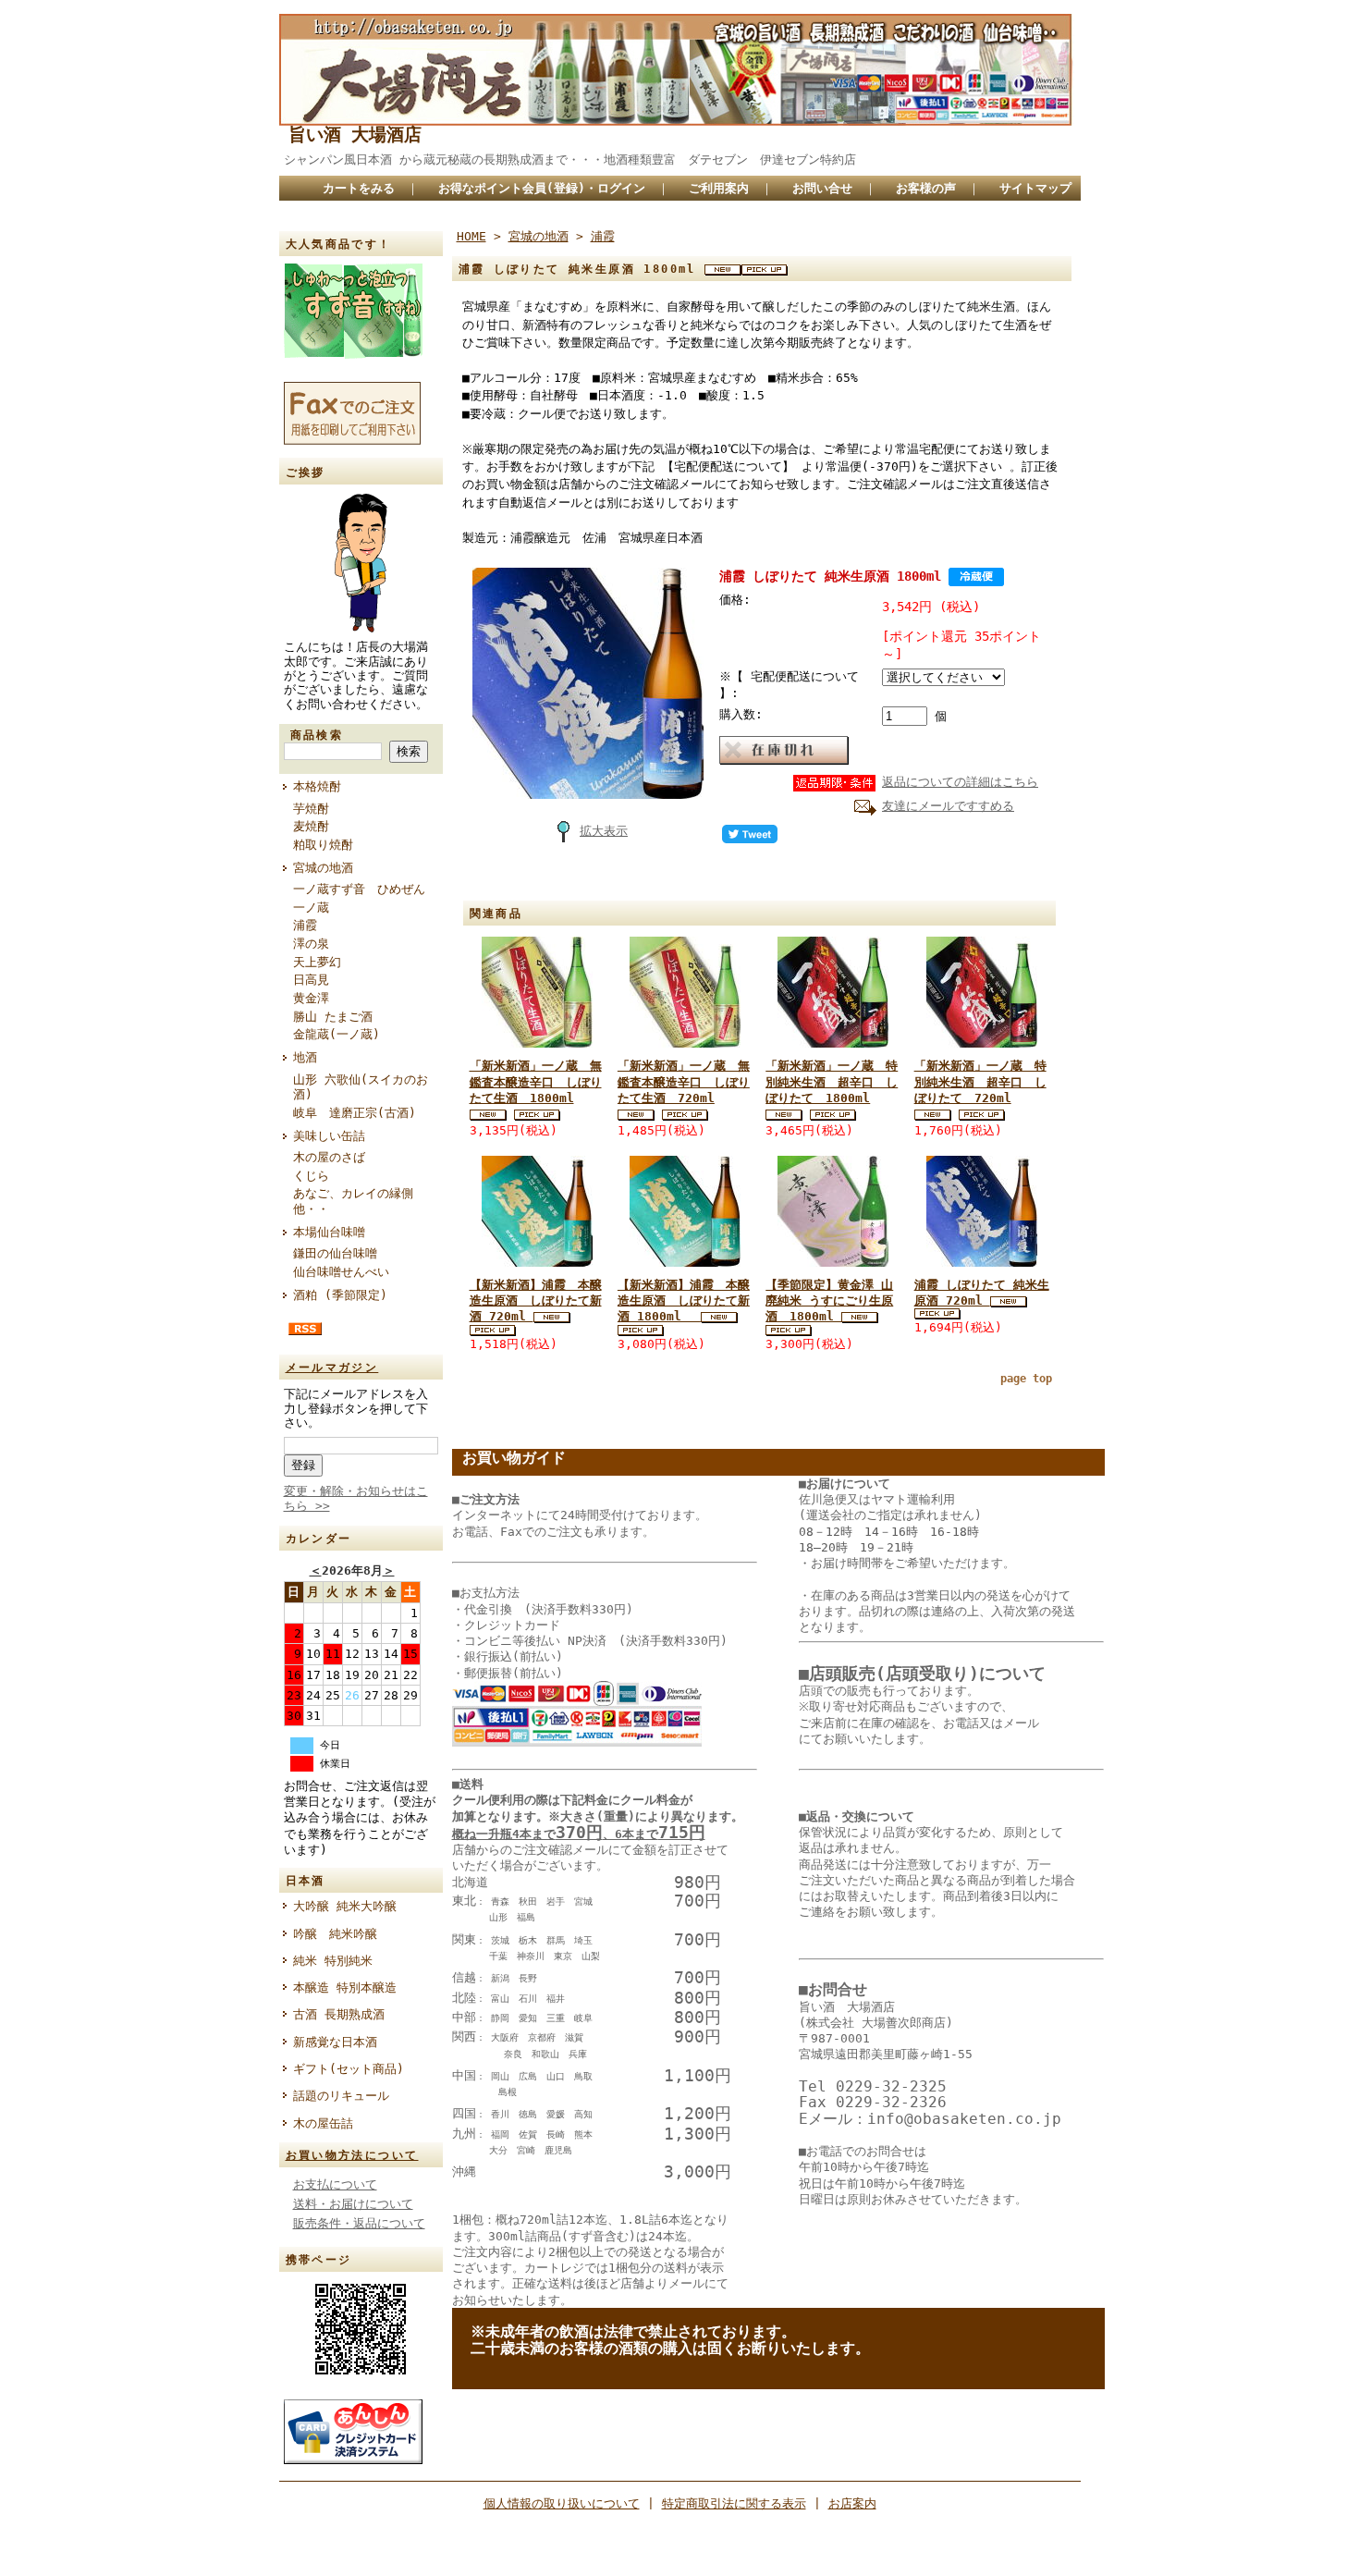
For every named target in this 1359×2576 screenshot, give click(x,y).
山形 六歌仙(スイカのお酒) (361, 1087)
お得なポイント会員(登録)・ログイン (542, 188)
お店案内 (852, 2503)
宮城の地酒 (323, 868)
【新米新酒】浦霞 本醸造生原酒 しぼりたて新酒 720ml (536, 1301)
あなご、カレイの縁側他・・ (353, 1201)
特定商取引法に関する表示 (734, 2503)
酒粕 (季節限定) (340, 1295)
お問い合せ (822, 188)
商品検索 (317, 735)
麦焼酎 (311, 826)
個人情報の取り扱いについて (562, 2503)
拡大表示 (604, 831)
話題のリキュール (341, 2096)
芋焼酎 (311, 809)
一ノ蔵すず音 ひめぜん (359, 889)
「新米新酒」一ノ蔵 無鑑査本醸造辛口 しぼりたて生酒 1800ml (536, 1082)
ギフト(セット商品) (349, 2069)
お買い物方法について (352, 2155)
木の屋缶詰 (323, 2123)
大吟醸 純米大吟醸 (345, 1906)
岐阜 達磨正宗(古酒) (355, 1113)
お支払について (335, 2184)
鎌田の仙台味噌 (335, 1253)
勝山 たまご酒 (333, 1017)
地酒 (305, 1057)
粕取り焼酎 (323, 845)
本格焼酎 (317, 786)
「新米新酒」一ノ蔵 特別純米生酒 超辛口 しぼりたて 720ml (980, 1082)
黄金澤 (311, 998)
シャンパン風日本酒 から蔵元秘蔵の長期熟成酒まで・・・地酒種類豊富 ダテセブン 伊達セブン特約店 (592, 159)
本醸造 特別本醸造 (345, 1987)
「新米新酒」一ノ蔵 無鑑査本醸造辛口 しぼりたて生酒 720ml (684, 1082)
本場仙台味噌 (329, 1232)
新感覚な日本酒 (341, 2042)
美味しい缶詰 (329, 1136)
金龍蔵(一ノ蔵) (337, 1034)
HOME (471, 236)
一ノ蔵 (311, 908)
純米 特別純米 (333, 1961)
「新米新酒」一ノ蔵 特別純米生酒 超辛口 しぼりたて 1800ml (832, 1082)
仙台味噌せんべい (341, 1272)
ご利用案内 (719, 188)
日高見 (311, 980)
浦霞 (305, 925)
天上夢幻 (317, 962)
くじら (311, 1176)
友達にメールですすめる (948, 806)
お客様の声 (926, 188)
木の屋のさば (329, 1157)
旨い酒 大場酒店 (355, 135)
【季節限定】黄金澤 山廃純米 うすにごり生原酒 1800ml (829, 1301)
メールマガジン (332, 1368)
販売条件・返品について (359, 2223)
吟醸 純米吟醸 (335, 1934)
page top (1026, 1379)
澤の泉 (311, 944)
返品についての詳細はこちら (960, 782)
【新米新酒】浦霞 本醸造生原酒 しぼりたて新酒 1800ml (684, 1301)
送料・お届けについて (353, 2204)
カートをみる (359, 188)
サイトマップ (1035, 188)
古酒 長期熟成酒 (339, 2014)
